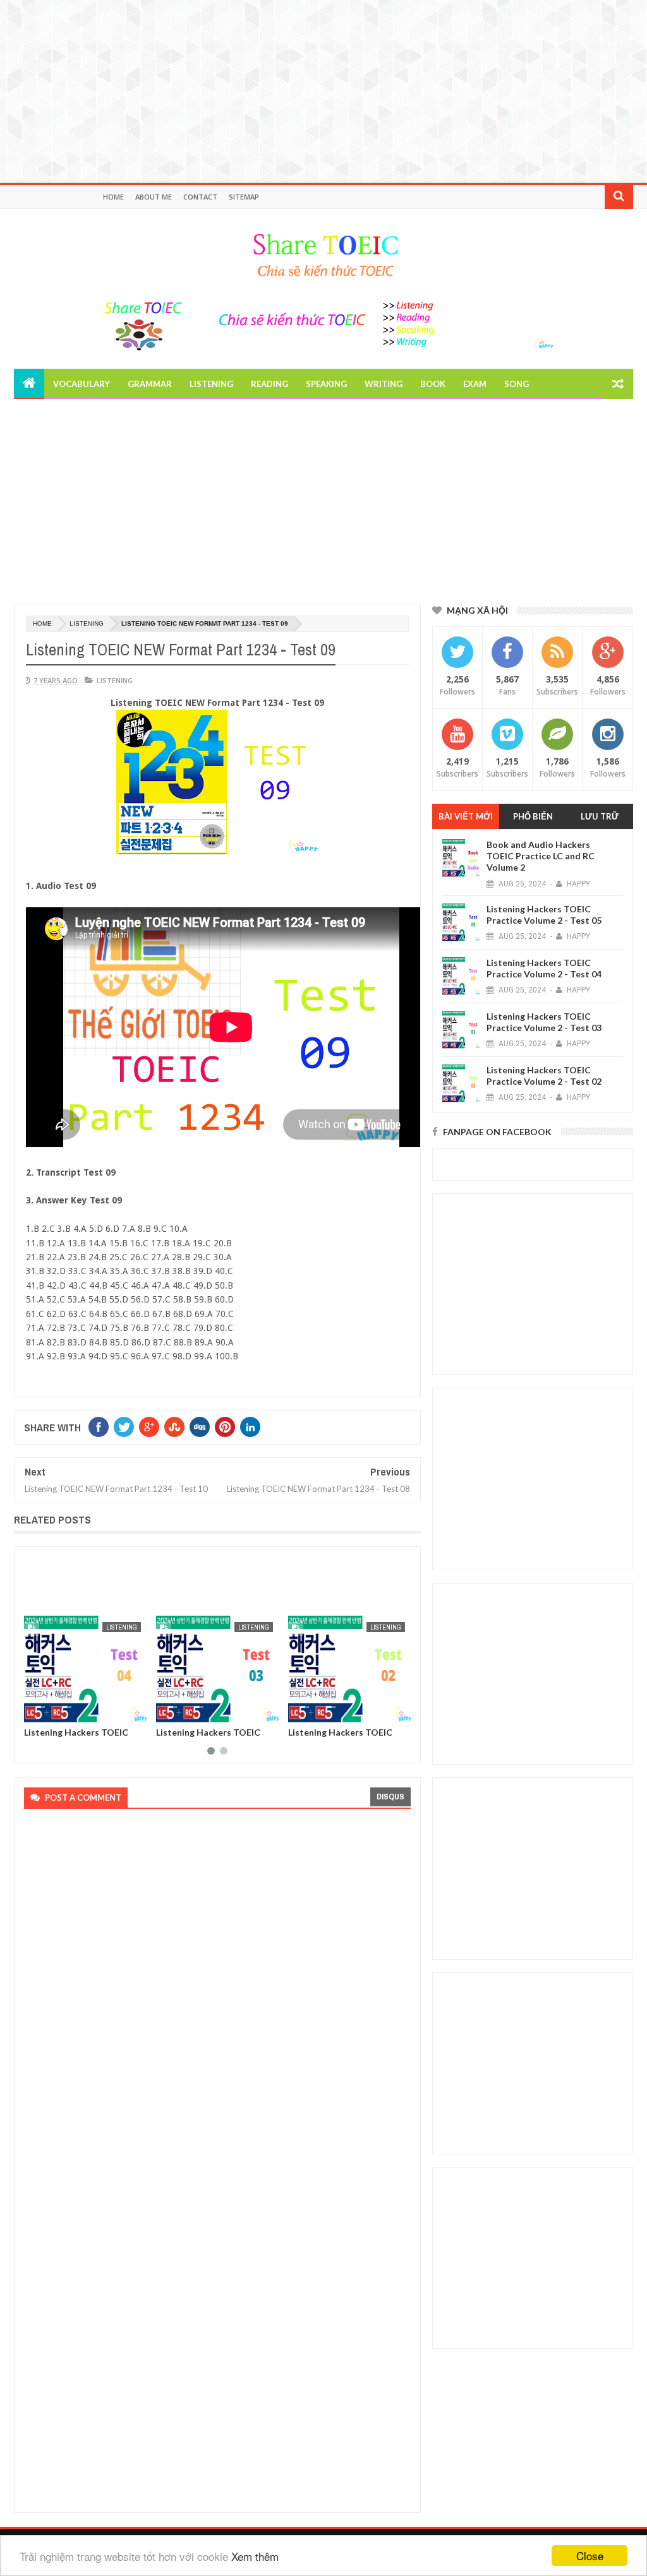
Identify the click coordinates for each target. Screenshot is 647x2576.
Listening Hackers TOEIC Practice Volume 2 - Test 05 (544, 915)
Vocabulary (82, 384)
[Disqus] (214, 1989)
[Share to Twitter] (50, 1711)
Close (590, 2555)
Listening (211, 384)
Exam (475, 384)
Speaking (326, 384)
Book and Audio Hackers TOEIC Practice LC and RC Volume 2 (541, 856)
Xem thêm (255, 2556)
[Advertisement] (323, 88)
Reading (269, 384)
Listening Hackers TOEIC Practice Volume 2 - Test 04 (82, 1737)
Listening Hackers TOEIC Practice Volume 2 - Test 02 (346, 1737)
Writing (384, 384)
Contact (200, 197)
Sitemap (244, 197)
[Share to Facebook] (36, 1711)
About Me (154, 197)
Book (433, 384)
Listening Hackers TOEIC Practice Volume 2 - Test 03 (214, 1737)
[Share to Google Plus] (64, 1711)
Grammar (150, 384)
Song (517, 384)
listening (87, 623)
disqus (390, 1797)
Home (113, 197)
